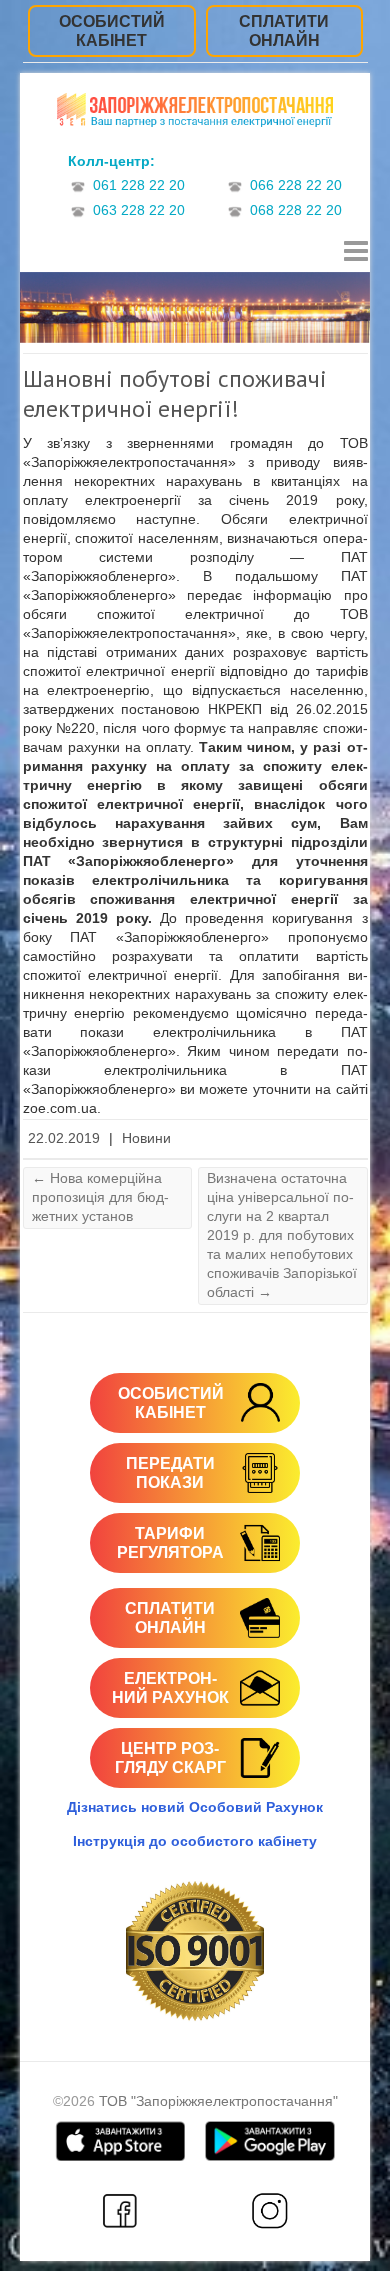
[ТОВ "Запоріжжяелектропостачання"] (195, 112)
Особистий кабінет (112, 31)
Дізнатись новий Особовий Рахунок (195, 1807)
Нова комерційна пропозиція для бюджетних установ (100, 1197)
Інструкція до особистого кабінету (195, 1841)
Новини (146, 1138)
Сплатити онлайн (284, 31)
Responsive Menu (356, 251)
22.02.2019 (64, 1138)
